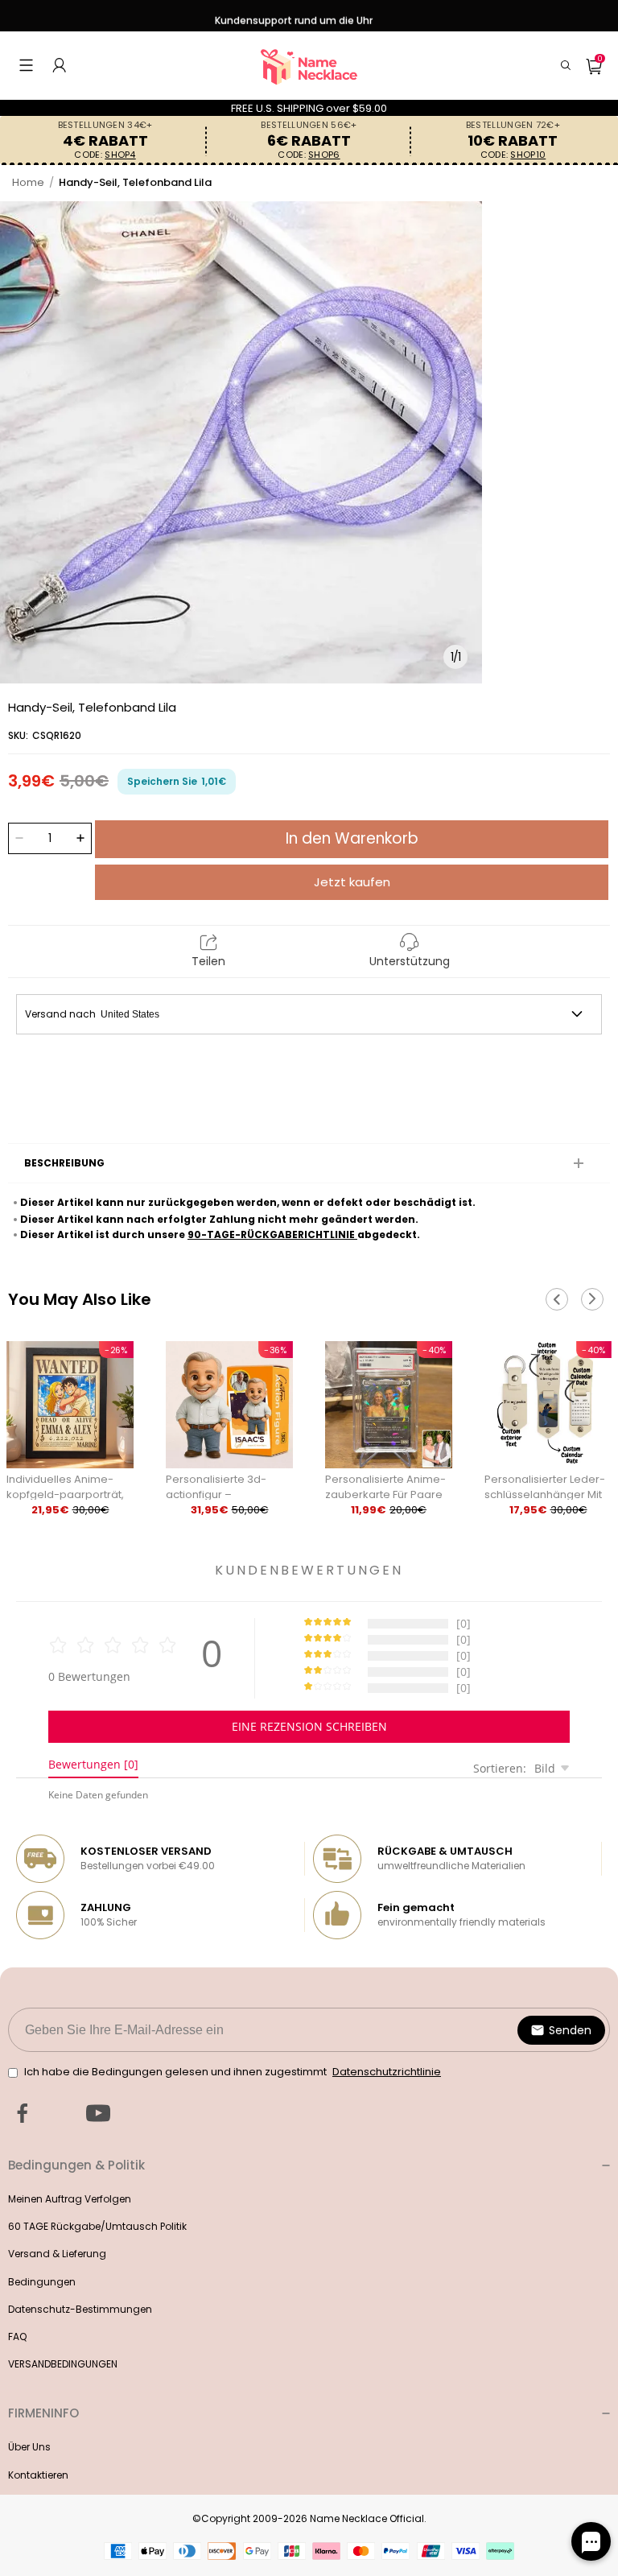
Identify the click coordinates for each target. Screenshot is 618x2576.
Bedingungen (42, 2282)
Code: (105, 155)
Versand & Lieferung (57, 2254)
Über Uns (29, 2447)
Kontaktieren (38, 2475)
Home (28, 182)
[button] (26, 65)
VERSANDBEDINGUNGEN (63, 2364)
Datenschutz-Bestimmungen (80, 2309)
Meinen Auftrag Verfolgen (70, 2199)
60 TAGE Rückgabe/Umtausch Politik (97, 2226)
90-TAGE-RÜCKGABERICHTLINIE (272, 1234)
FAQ (17, 2337)
